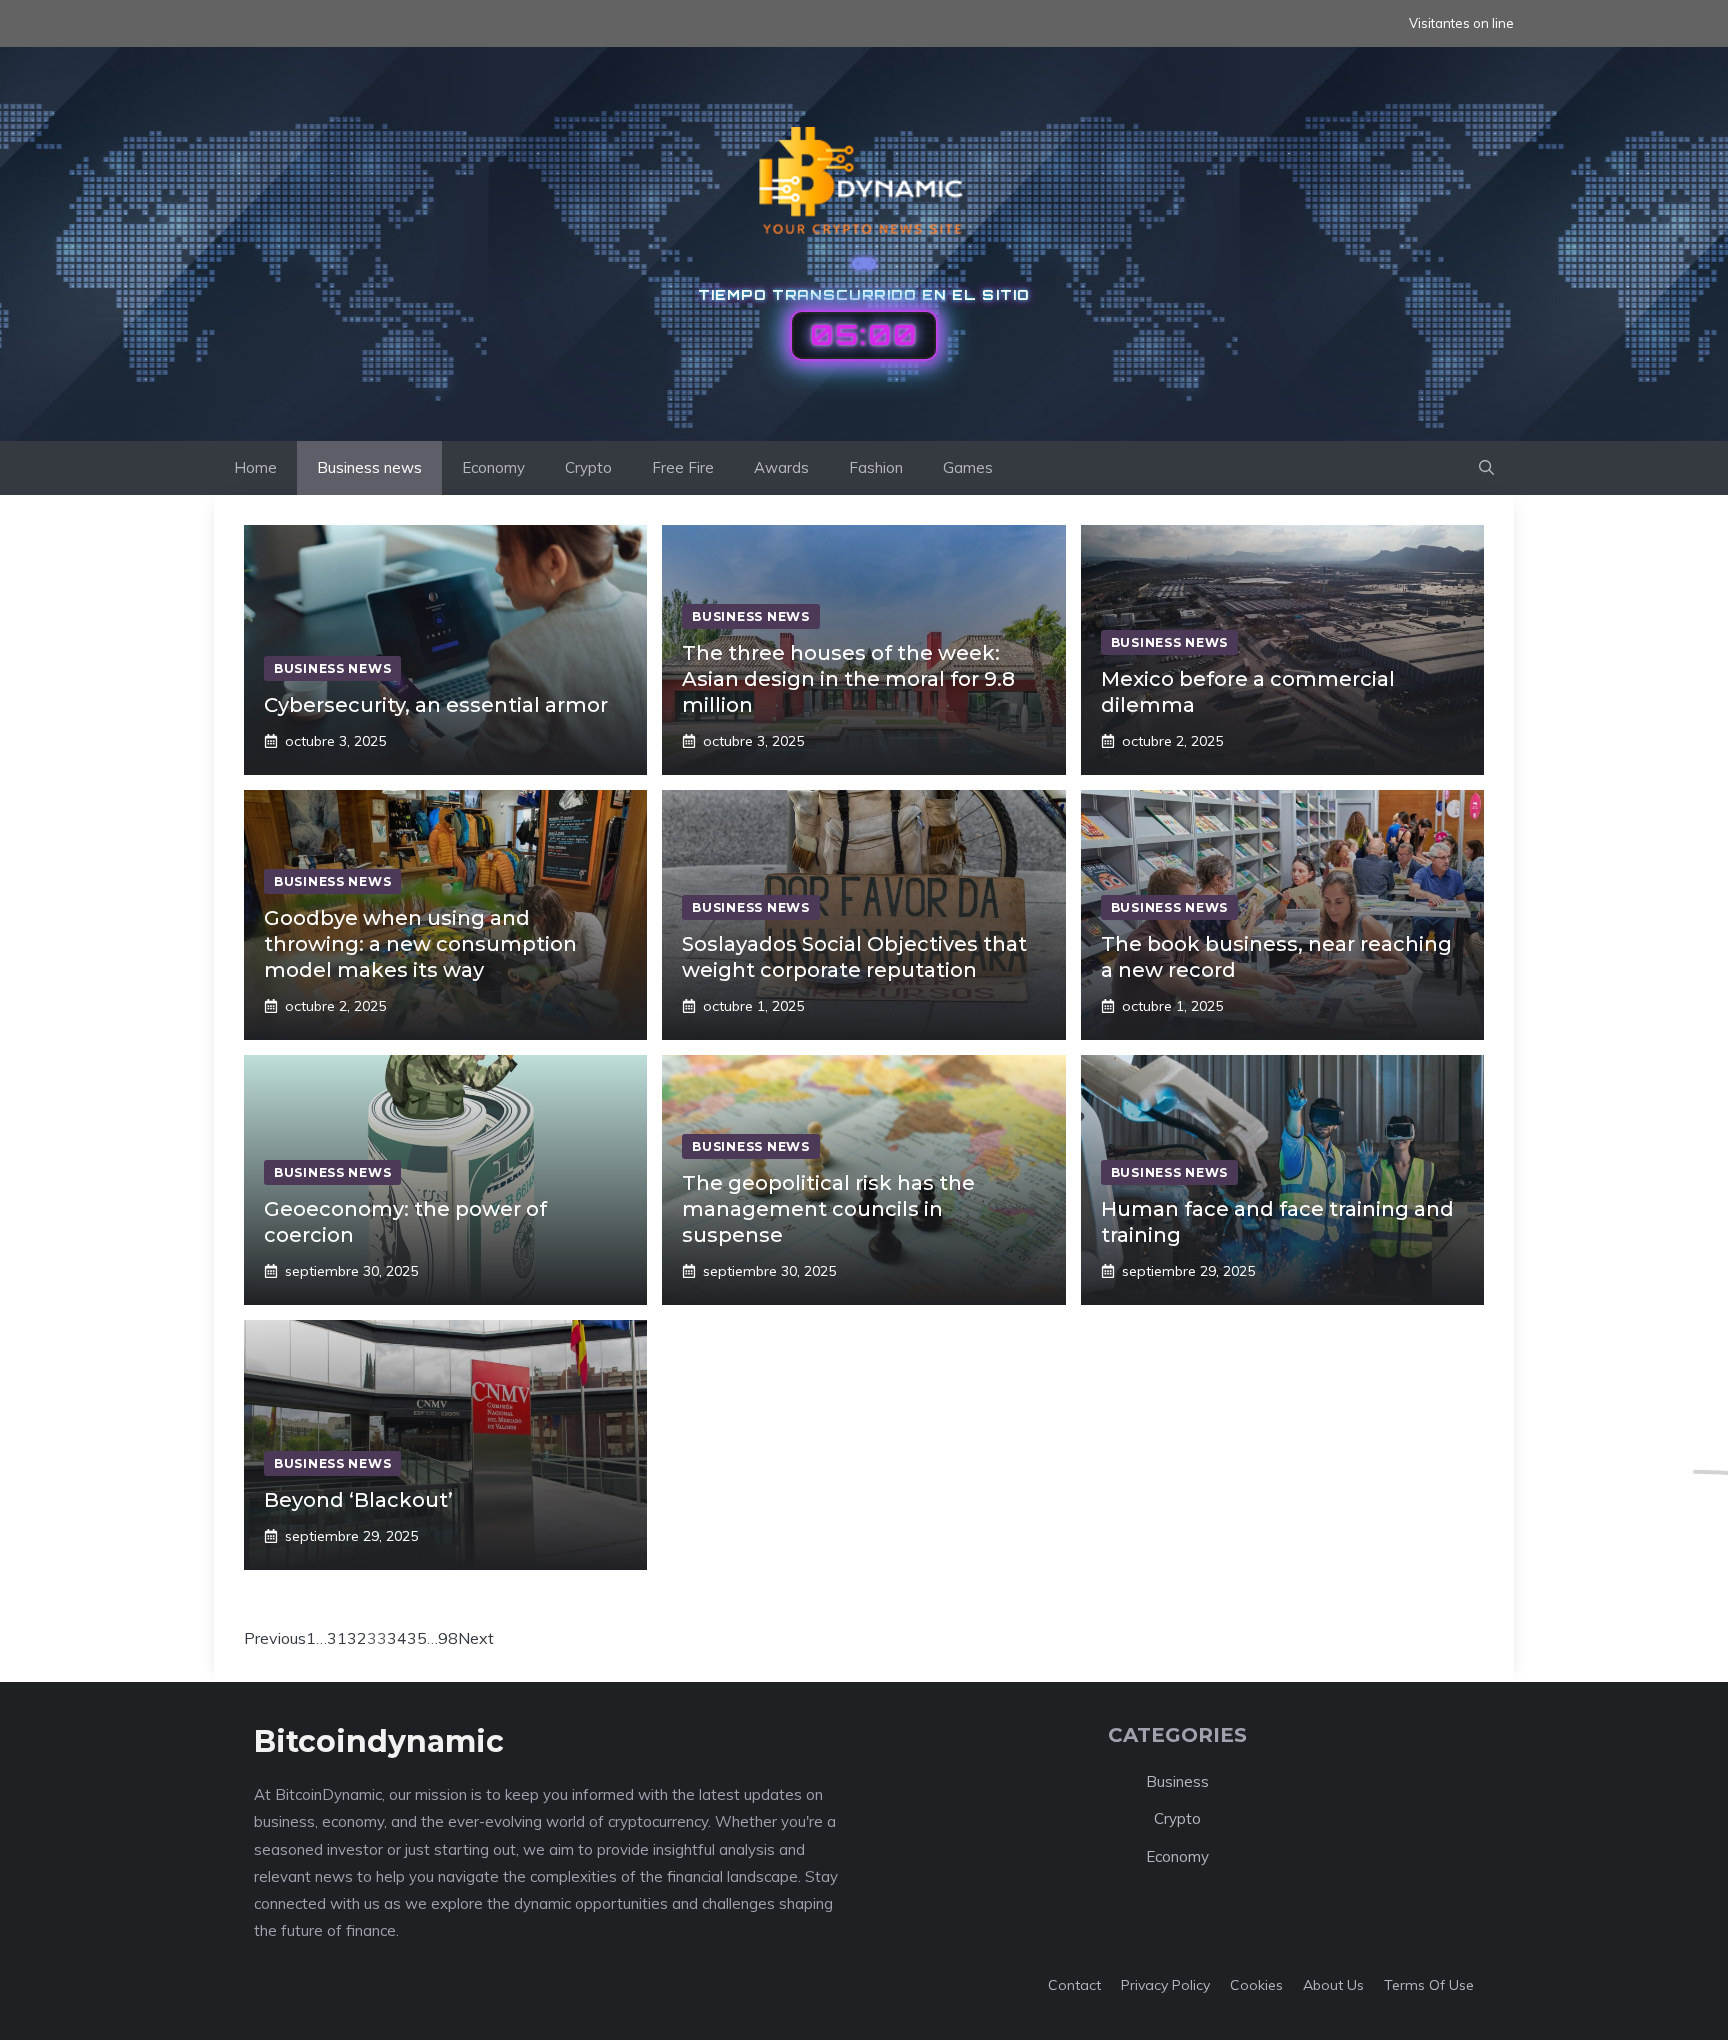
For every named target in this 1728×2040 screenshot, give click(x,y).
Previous (275, 1638)
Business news (369, 467)
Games (968, 467)
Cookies (1256, 1985)
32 (357, 1638)
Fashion (876, 467)
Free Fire (683, 467)
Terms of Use (1429, 1985)
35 (417, 1638)
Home (255, 467)
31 (337, 1638)
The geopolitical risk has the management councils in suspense (828, 1209)
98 (448, 1638)
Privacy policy (1165, 1985)
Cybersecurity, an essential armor (436, 705)
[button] (1486, 468)
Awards (781, 467)
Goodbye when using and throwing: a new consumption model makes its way (420, 944)
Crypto (588, 467)
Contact (1074, 1985)
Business (1177, 1781)
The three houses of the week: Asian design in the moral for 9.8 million (848, 679)
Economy (493, 467)
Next (476, 1638)
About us (1333, 1985)
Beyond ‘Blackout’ (358, 1500)
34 (397, 1638)
